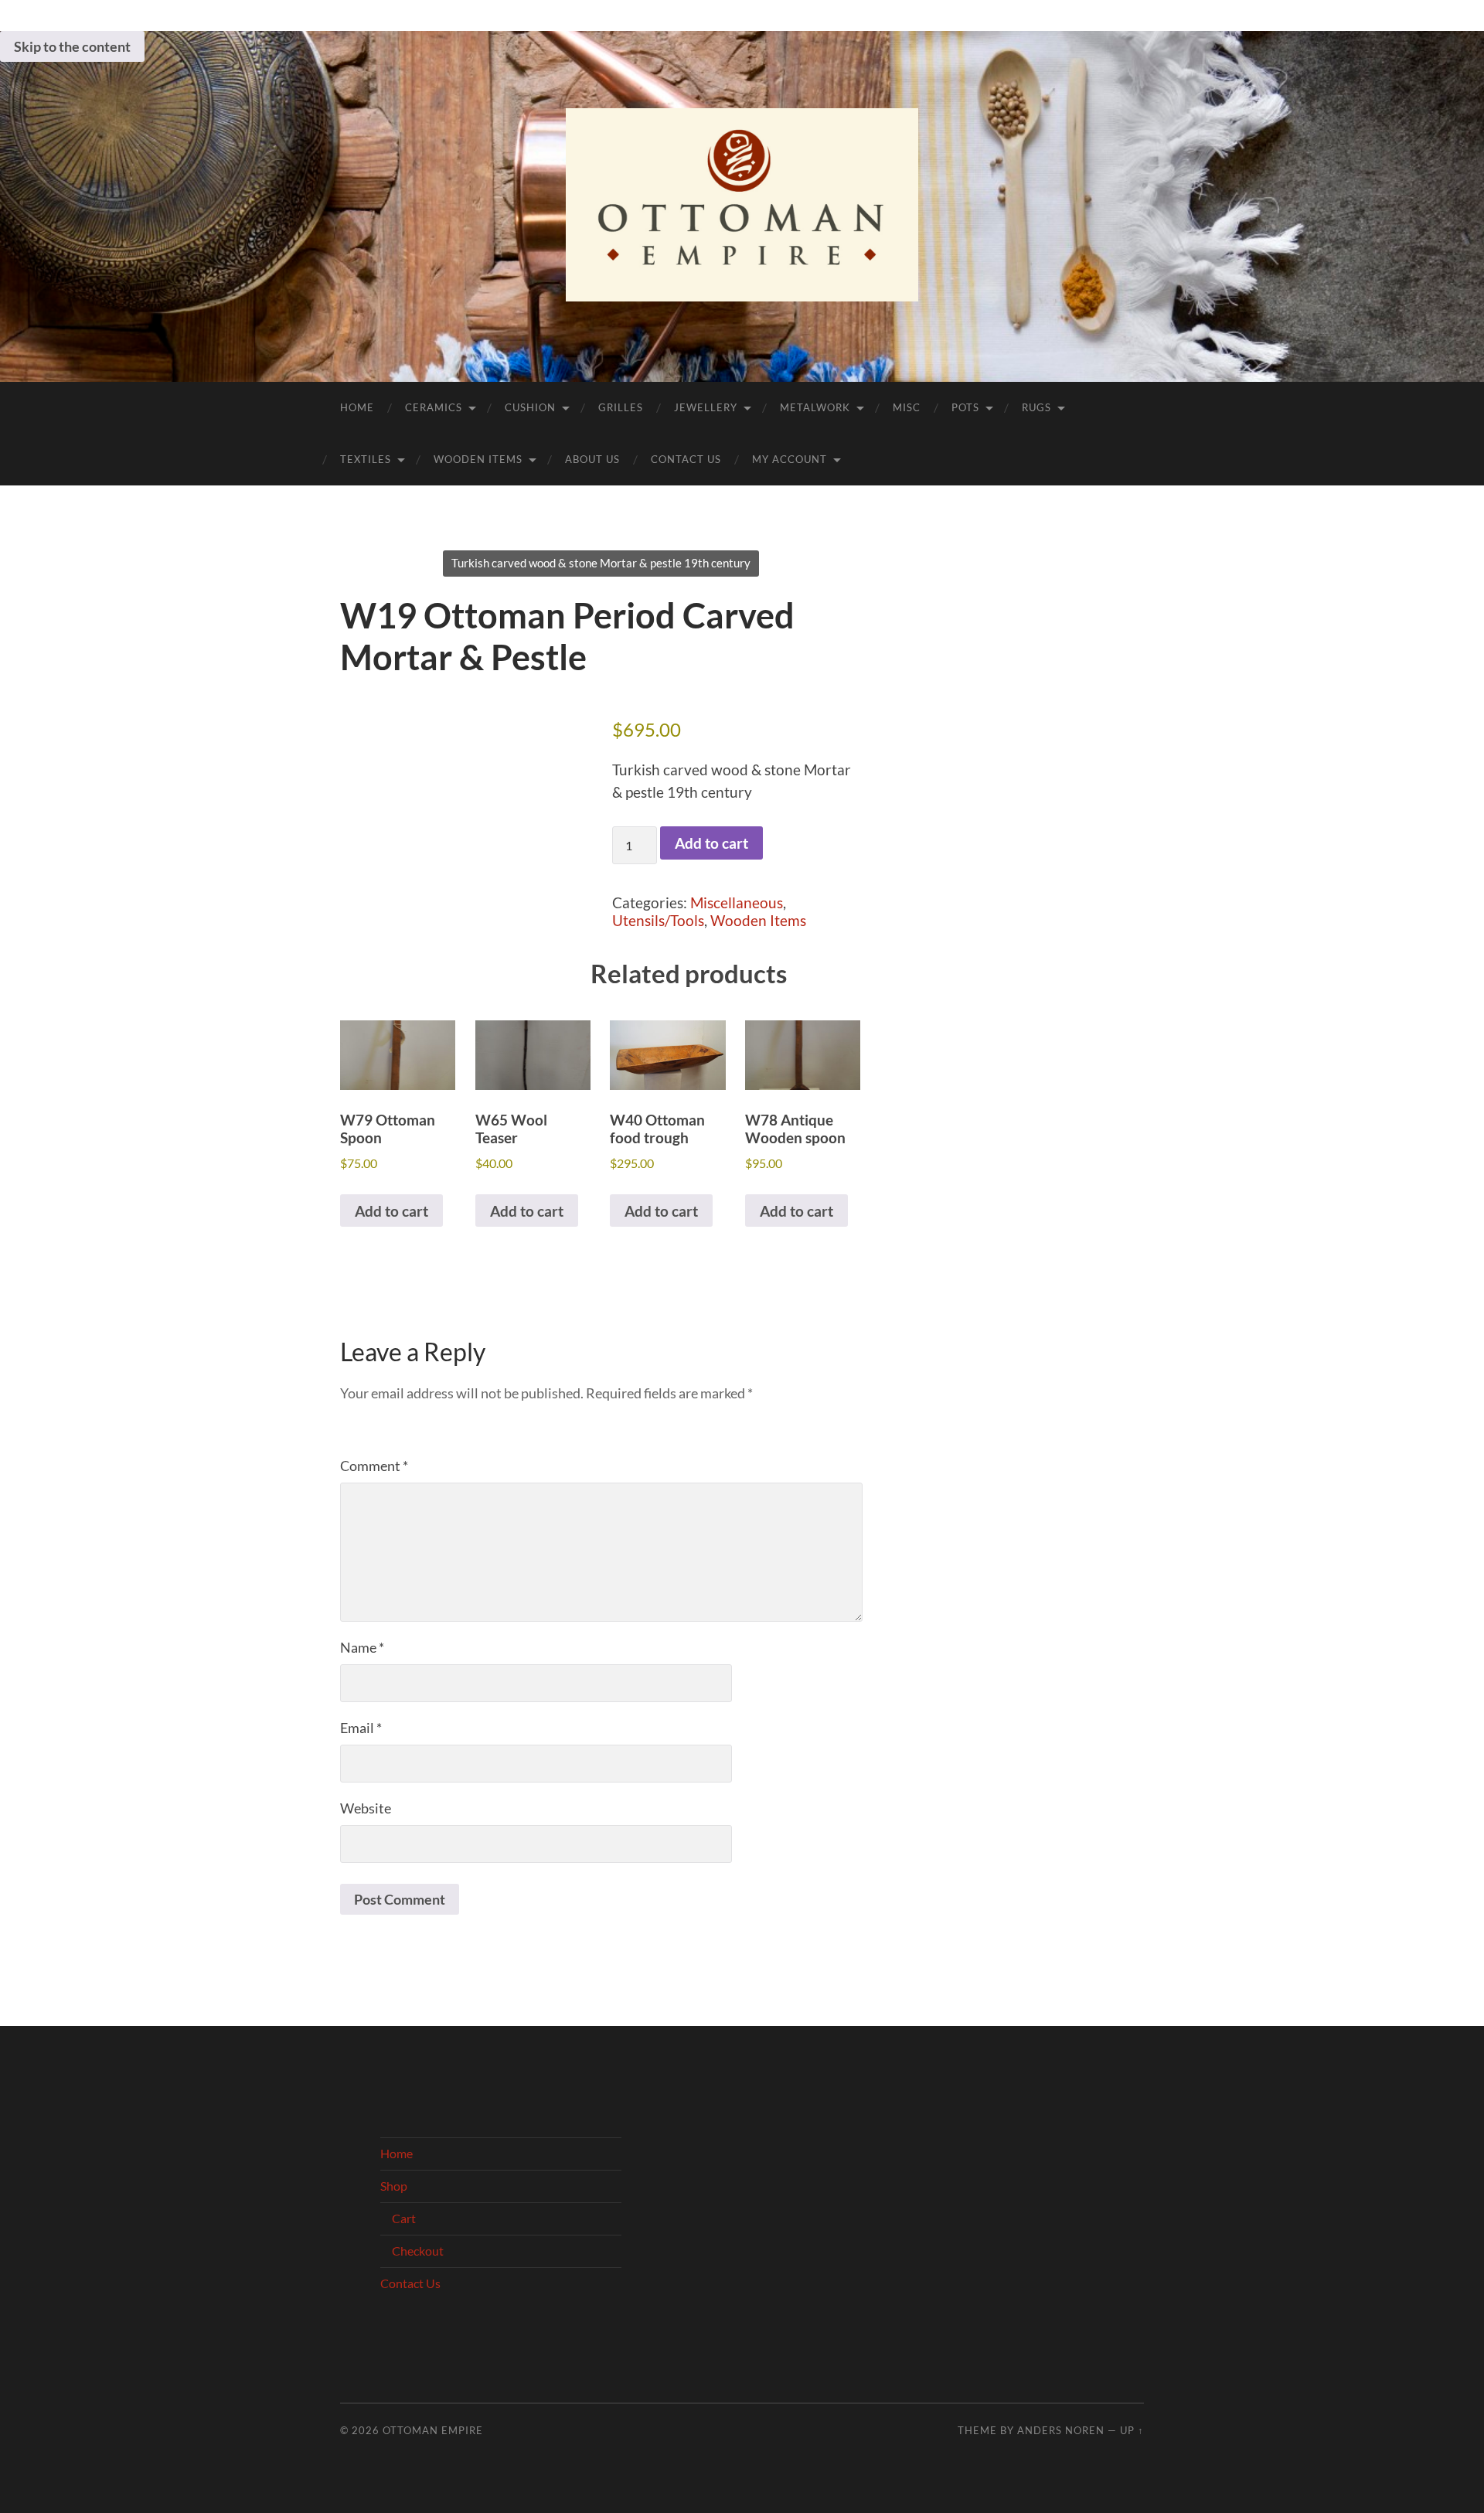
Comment (374, 1466)
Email (361, 1728)
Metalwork (815, 407)
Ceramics (434, 407)
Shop (394, 2186)
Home (357, 407)
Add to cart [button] (391, 1211)
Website (366, 1808)
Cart (404, 2218)
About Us (592, 459)
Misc (907, 407)
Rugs (1036, 407)
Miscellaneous (737, 902)
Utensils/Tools (658, 920)
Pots (965, 407)
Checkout (418, 2251)
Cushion (530, 407)
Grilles (621, 407)
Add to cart (711, 843)
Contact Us (686, 459)
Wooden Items (478, 459)
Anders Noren (1061, 2430)
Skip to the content (72, 46)
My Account (790, 459)
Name (362, 1647)
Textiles (366, 459)
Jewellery (706, 407)
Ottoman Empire (433, 2430)
